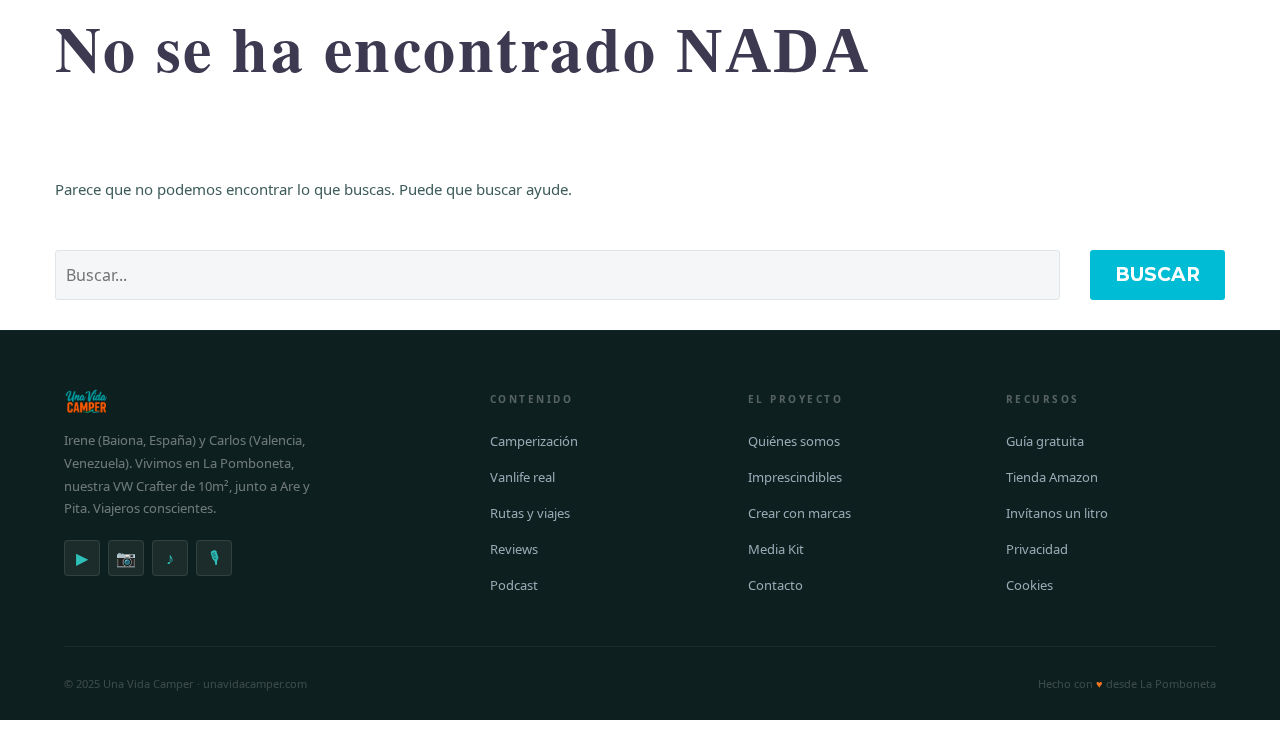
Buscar (1157, 274)
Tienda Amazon (1052, 477)
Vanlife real (522, 477)
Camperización (534, 441)
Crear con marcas (799, 513)
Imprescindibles (795, 477)
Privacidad (1037, 549)
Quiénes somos (794, 441)
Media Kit (776, 549)
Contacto (775, 585)
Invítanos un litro (1057, 513)
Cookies (1029, 585)
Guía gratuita (1045, 441)
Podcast (514, 585)
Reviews (514, 549)
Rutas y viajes (530, 513)
